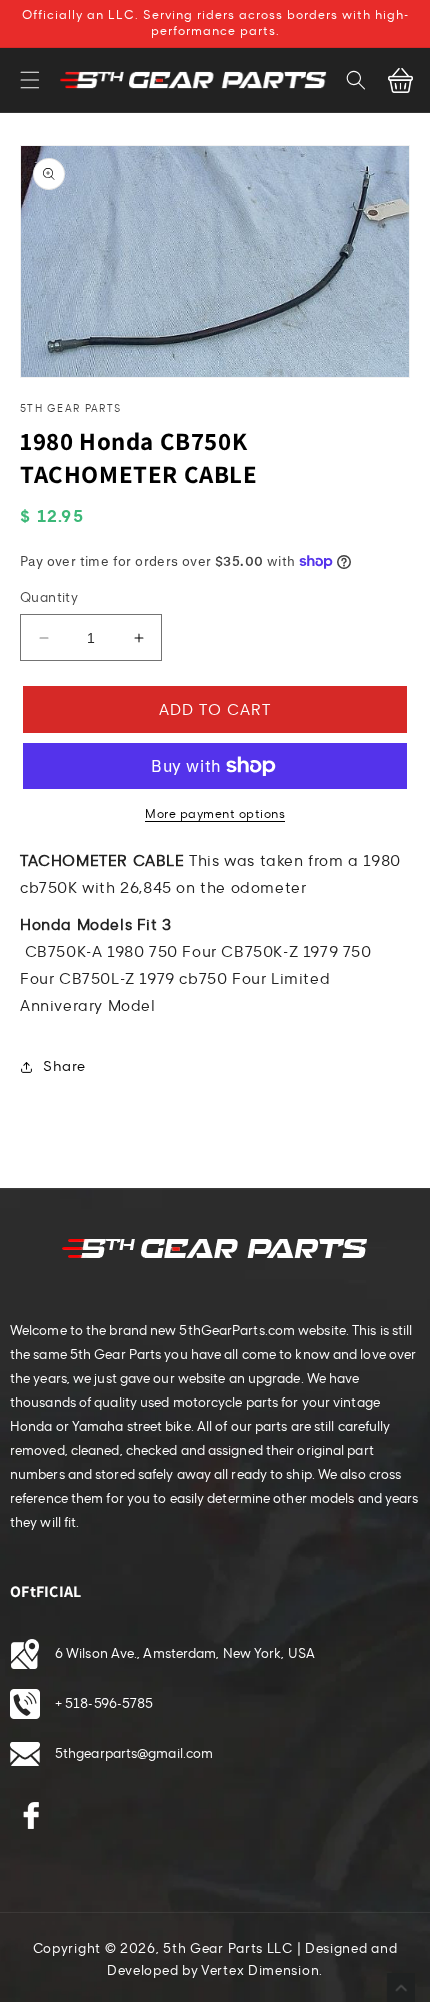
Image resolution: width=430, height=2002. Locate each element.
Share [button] (64, 1066)
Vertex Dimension (260, 1971)
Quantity (49, 598)
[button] (30, 80)
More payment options (215, 814)
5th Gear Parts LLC (228, 1949)
